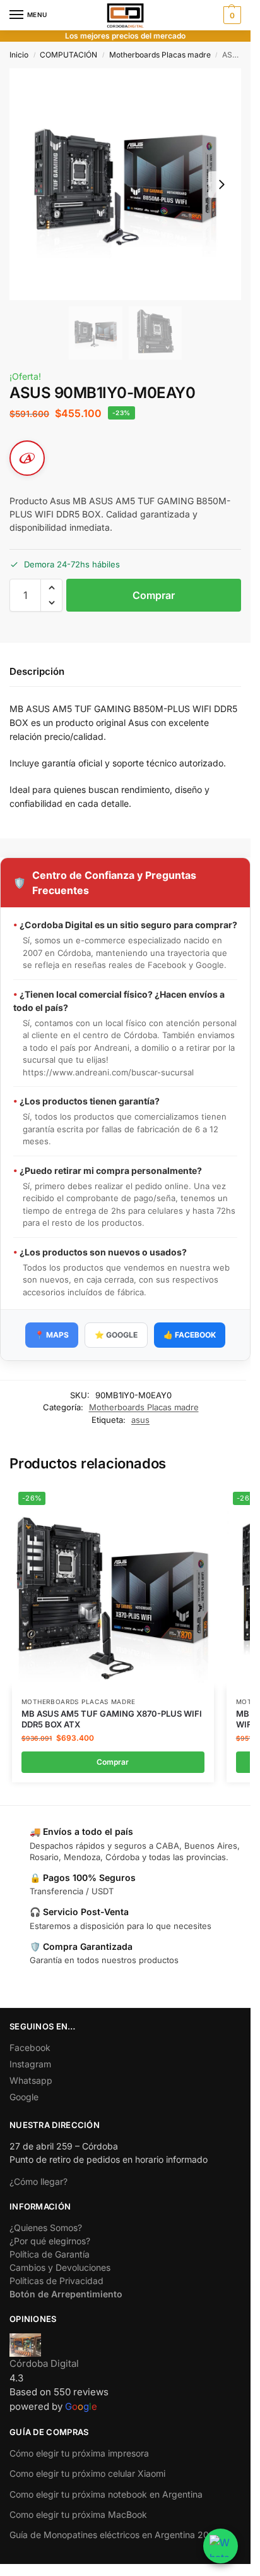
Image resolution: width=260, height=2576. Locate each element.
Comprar (154, 595)
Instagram (30, 2064)
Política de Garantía (50, 2254)
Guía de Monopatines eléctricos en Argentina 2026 (115, 2535)
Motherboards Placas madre (160, 55)
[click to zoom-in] (125, 184)
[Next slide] (222, 184)
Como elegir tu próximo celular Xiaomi (87, 2473)
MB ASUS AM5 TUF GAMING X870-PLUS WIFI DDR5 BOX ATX (112, 1719)
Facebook (30, 2047)
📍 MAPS (52, 1335)
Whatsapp (31, 2080)
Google (24, 2097)
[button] (231, 15)
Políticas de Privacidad (56, 2281)
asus (140, 1420)
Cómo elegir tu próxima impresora (79, 2453)
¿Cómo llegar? (38, 2181)
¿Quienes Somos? (46, 2228)
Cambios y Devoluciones (60, 2267)
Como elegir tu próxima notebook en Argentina (106, 2494)
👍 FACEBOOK (190, 1335)
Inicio (19, 55)
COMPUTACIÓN (68, 55)
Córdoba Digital (44, 2363)
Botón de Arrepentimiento (66, 2294)
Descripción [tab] (37, 671)
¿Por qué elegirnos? (50, 2241)
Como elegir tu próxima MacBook (78, 2514)
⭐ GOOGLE (116, 1335)
